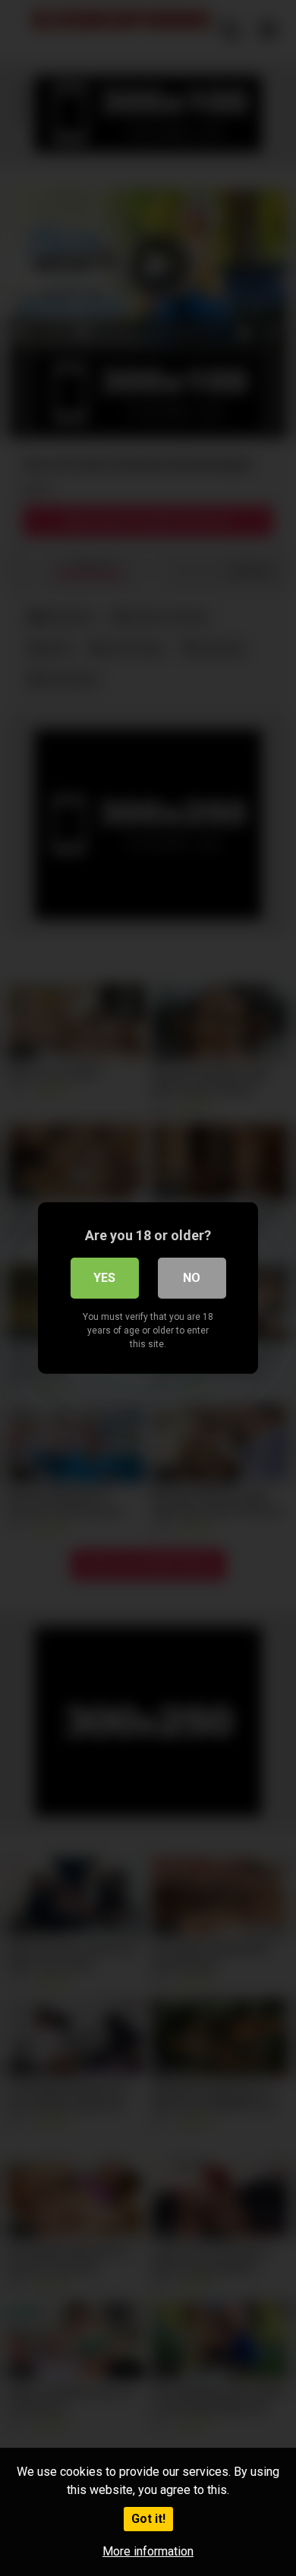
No (192, 1278)
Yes (104, 1278)
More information (148, 2551)
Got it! (148, 2519)
